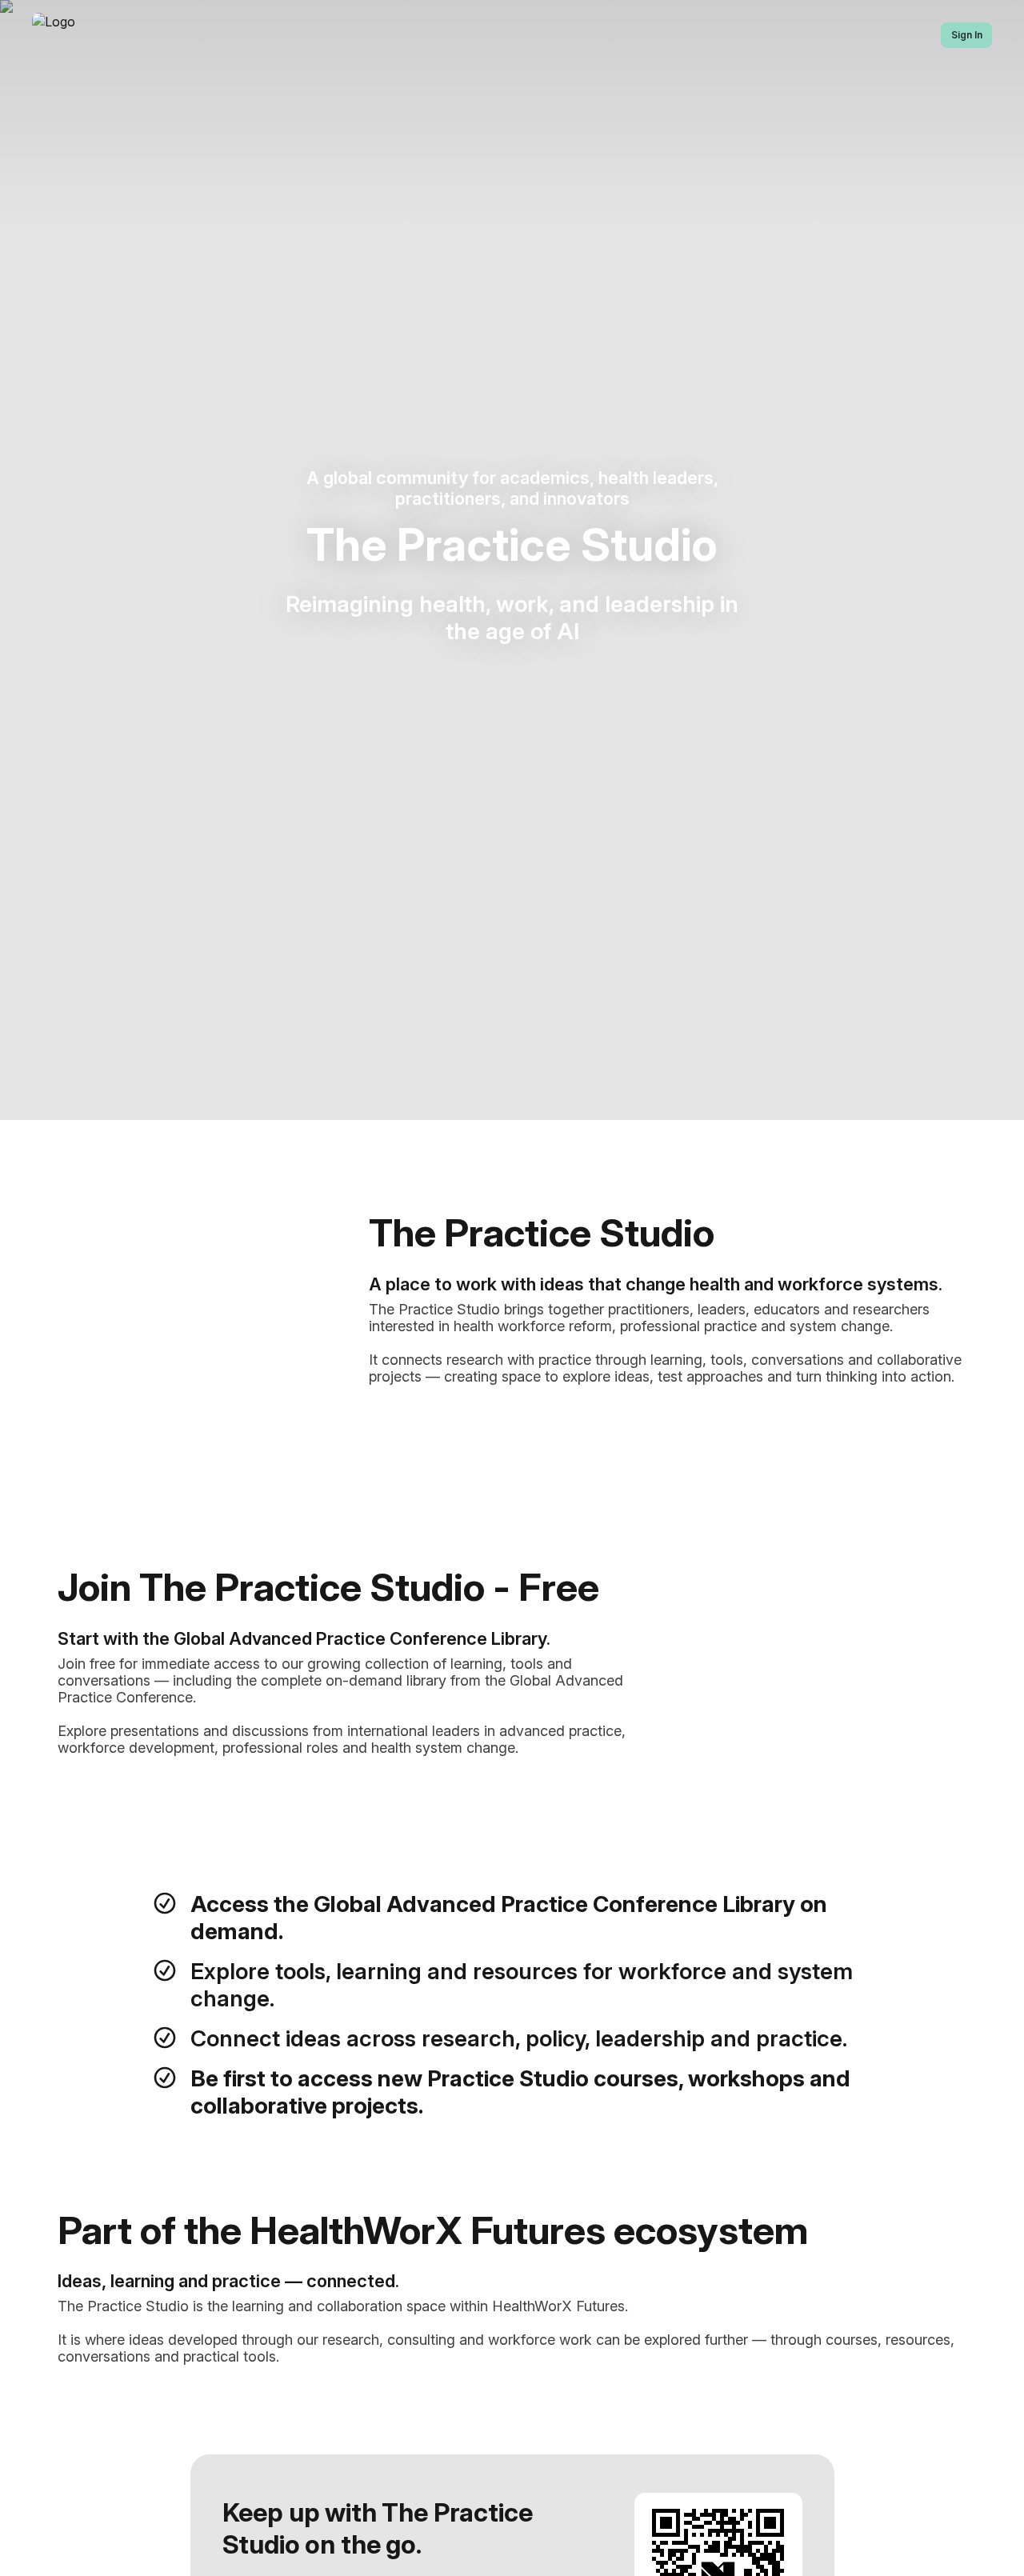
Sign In (967, 35)
